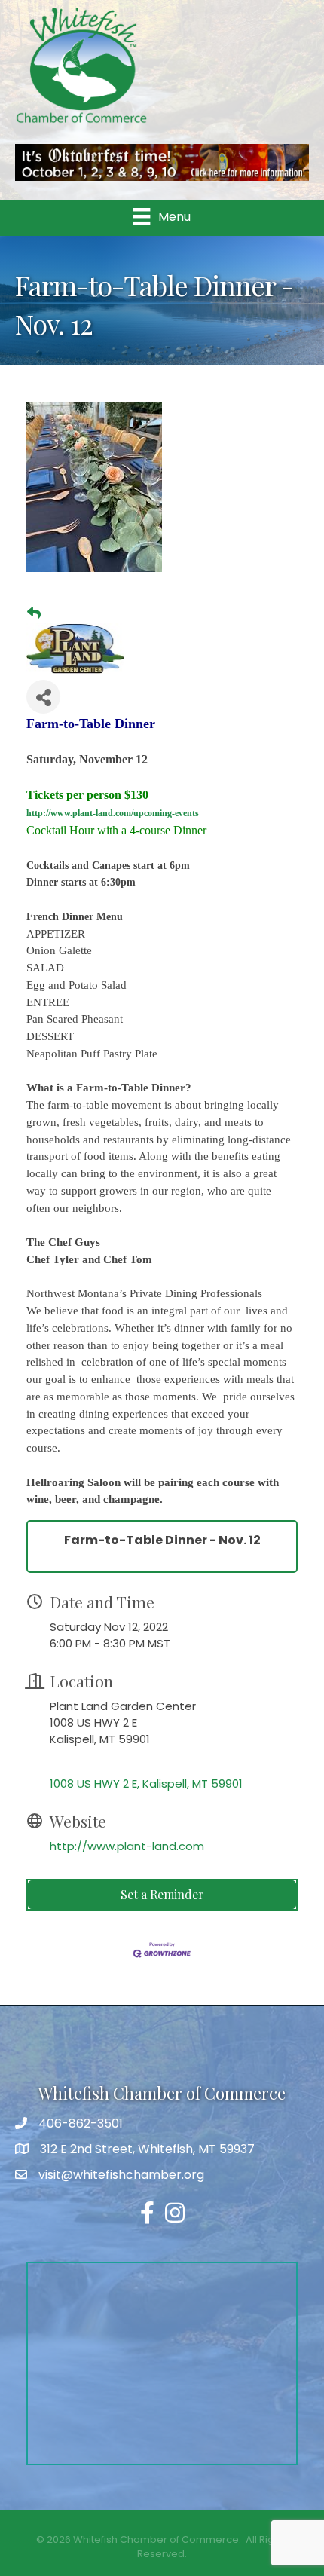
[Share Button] (43, 697)
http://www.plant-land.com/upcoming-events (113, 813)
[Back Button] (34, 613)
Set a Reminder (162, 1894)
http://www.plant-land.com (127, 1846)
